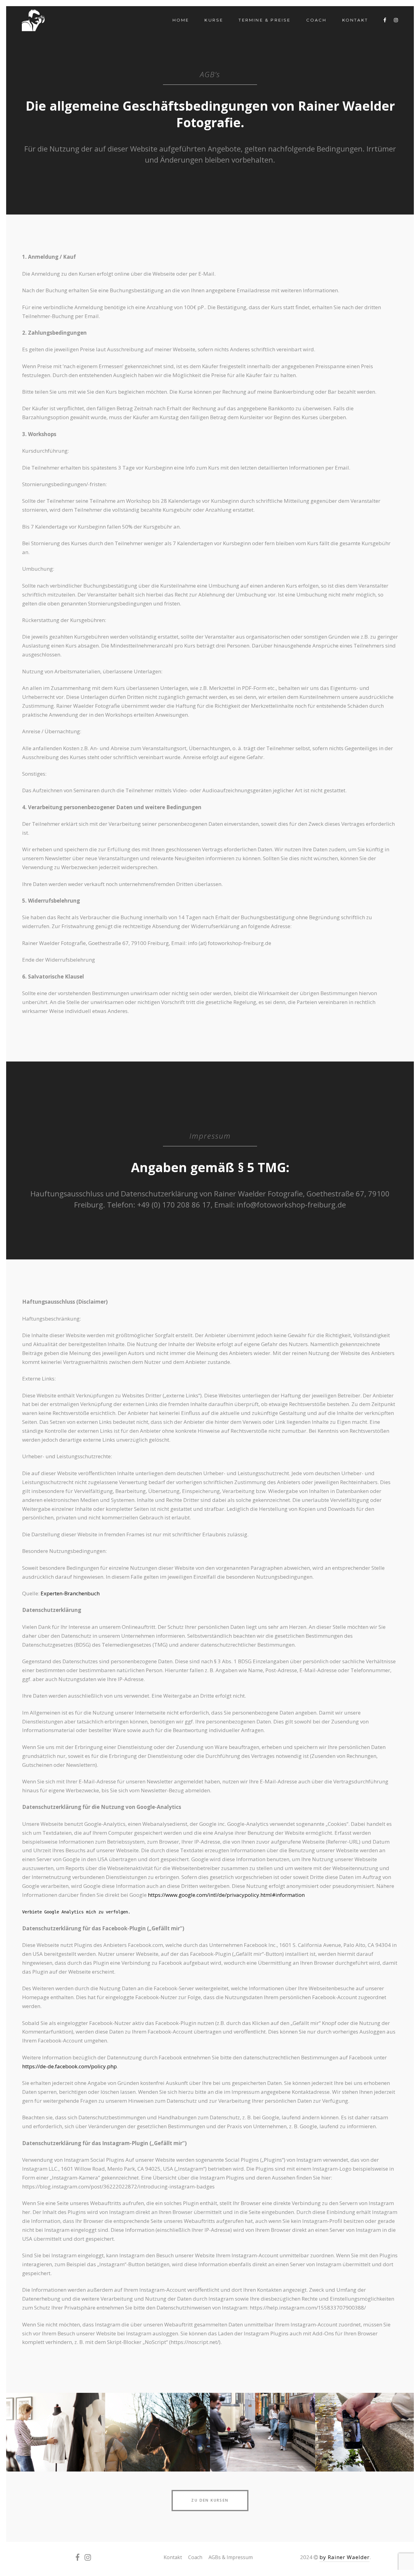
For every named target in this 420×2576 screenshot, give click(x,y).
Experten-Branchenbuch (70, 1593)
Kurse (214, 20)
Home (181, 20)
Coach (317, 20)
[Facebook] (385, 20)
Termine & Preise (265, 20)
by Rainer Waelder (345, 2557)
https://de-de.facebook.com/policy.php (69, 2066)
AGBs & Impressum (231, 2557)
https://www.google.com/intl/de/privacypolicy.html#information (226, 1895)
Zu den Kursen (210, 2500)
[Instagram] (396, 20)
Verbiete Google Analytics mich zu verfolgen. (76, 1912)
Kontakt (355, 20)
